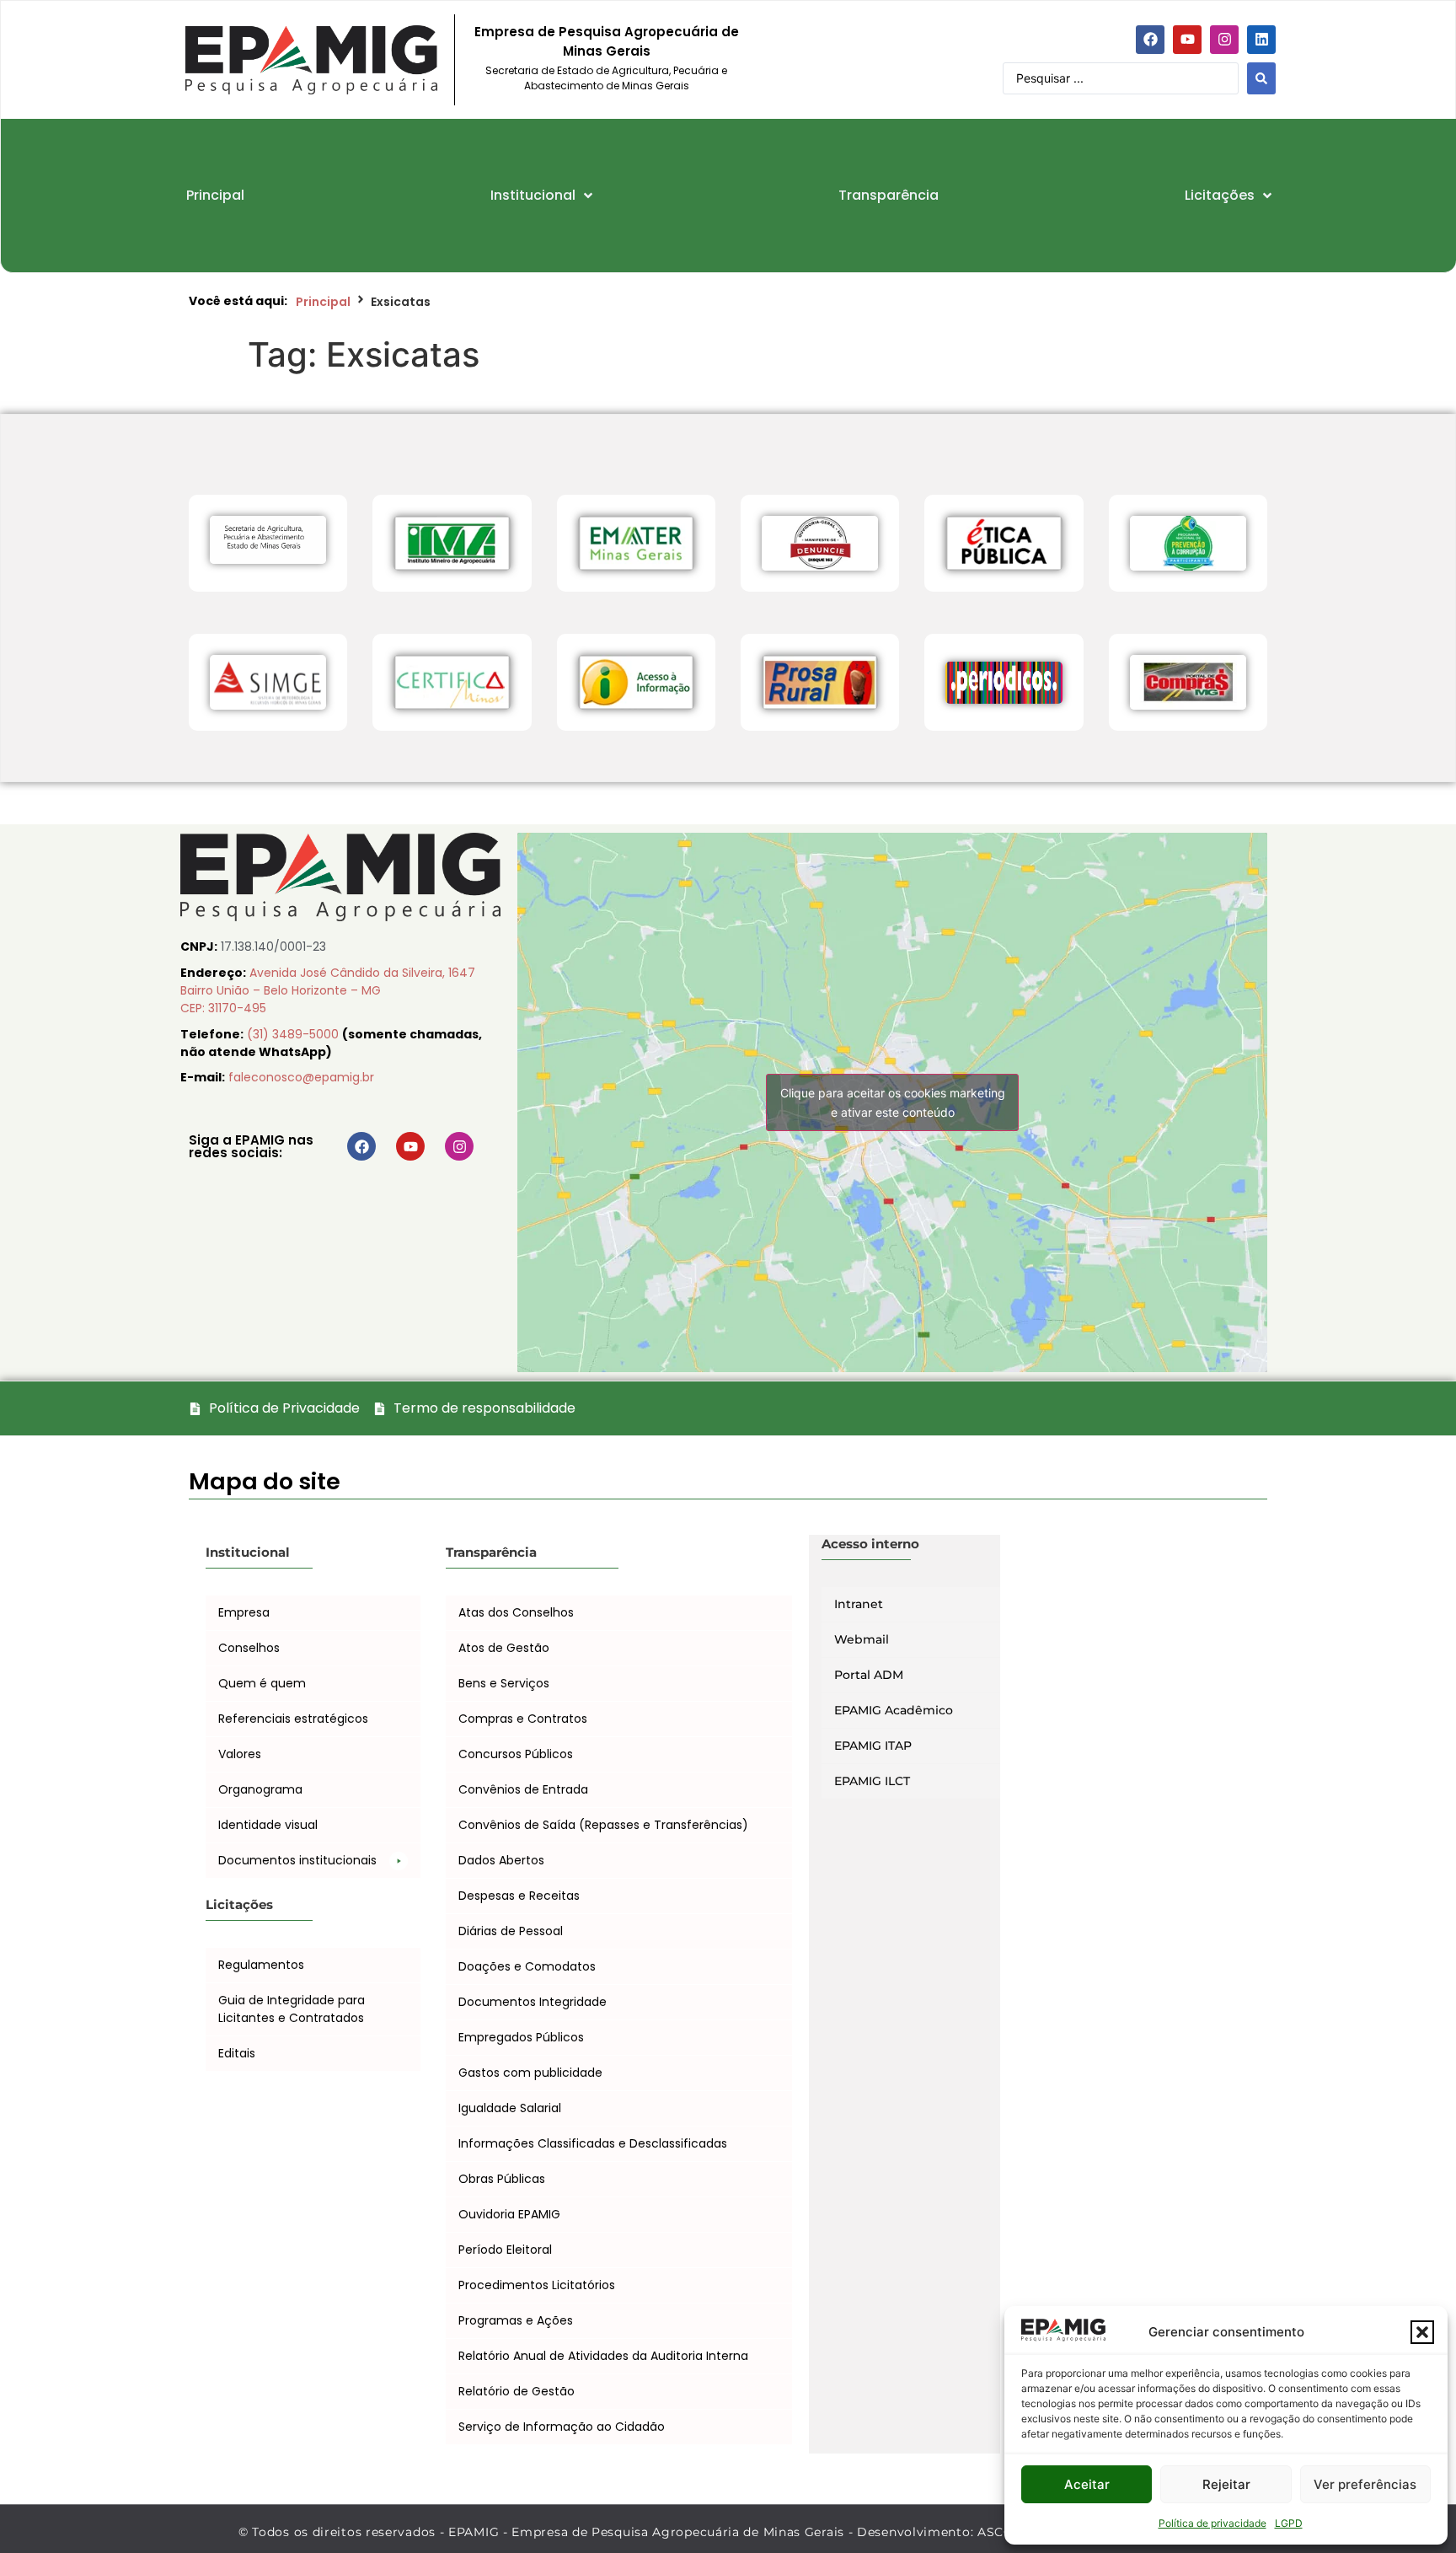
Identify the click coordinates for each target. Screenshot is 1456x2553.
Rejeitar (1226, 2484)
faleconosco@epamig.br (301, 1077)
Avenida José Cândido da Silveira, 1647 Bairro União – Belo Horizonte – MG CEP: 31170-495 (328, 990)
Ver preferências (1365, 2484)
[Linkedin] (1261, 40)
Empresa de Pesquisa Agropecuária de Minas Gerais (607, 41)
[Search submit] (1261, 78)
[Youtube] (1187, 40)
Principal (323, 302)
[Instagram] (1224, 40)
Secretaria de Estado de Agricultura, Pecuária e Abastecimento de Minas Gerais (606, 78)
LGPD (1289, 2523)
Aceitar (1087, 2484)
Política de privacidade (1212, 2523)
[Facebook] (1150, 40)
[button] (1422, 2332)
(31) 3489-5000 (294, 1034)
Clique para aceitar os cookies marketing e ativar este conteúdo (893, 1102)
